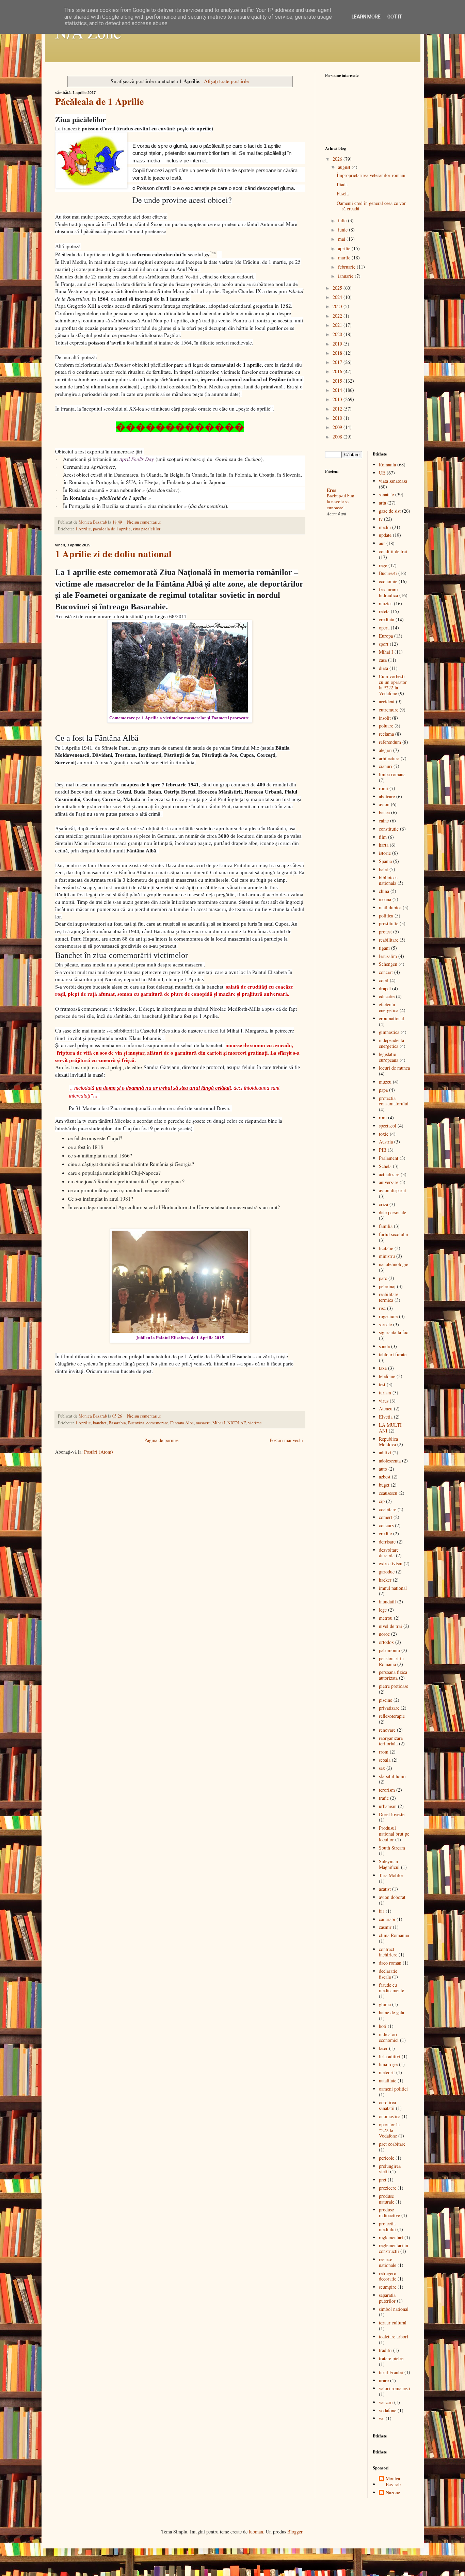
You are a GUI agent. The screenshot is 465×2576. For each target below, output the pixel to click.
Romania (387, 465)
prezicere (388, 2188)
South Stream (392, 1848)
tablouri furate (393, 1354)
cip (382, 1501)
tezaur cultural (393, 2323)
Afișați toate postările (226, 81)
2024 (338, 297)
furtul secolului (394, 1234)
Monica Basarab (393, 2482)
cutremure (389, 710)
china (384, 891)
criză (383, 1204)
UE (382, 473)
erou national (391, 1018)
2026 (338, 159)
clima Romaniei (394, 1935)
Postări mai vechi (286, 1440)
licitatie (386, 1248)
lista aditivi (390, 2056)
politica (386, 916)
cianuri (386, 766)
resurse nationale (388, 2262)
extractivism (391, 1563)
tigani (384, 948)
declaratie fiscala (388, 1974)
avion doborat (392, 1897)
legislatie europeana (389, 1057)
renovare (387, 1730)
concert (386, 972)
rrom (384, 1752)
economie (388, 581)
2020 (338, 334)
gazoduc (387, 1572)
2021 (338, 325)
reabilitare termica (389, 1297)
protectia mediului (387, 2226)
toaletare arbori (394, 2337)
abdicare (387, 796)
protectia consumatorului (394, 1101)
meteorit (387, 2072)
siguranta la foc (394, 1332)
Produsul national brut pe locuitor (394, 1834)
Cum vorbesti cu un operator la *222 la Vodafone (393, 685)
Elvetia (386, 1417)
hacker (385, 1580)
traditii (385, 2350)
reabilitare (389, 940)
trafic (384, 1798)
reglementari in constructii (394, 2248)
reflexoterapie (392, 1716)
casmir (385, 1927)
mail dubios (390, 907)
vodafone (388, 2410)
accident (387, 701)
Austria (386, 1142)
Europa (386, 636)
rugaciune (388, 1316)
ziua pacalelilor (147, 529)
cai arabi (387, 1919)
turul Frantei (391, 2372)
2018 (338, 353)
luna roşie (388, 2064)
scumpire (388, 2287)
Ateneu (386, 1409)
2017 (338, 362)
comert (386, 1517)
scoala (385, 1760)
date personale (392, 1212)
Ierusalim (388, 956)
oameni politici (393, 2089)
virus (384, 1401)
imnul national (393, 1588)
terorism (387, 1790)
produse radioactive (389, 2212)
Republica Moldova (388, 1442)
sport (384, 644)
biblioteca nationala (388, 880)
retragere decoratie (388, 2276)
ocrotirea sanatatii (387, 2105)
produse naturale (387, 2199)
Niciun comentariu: (144, 522)
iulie (343, 220)
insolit (385, 718)
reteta (384, 611)
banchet (100, 1423)
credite (385, 1533)
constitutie (389, 829)
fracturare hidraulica (388, 592)
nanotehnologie (394, 1264)
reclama (386, 734)
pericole (387, 2158)
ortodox (386, 1642)
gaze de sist (390, 511)
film (383, 837)
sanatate (386, 494)
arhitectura (389, 758)
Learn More (366, 17)
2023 (338, 306)
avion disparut (392, 1190)
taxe (383, 1368)
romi (383, 788)
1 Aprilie (83, 529)
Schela (385, 1166)
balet (383, 869)
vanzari (386, 2402)
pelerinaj (387, 1286)
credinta (387, 619)
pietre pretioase (394, 1686)
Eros (331, 490)
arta (382, 503)
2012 (338, 409)
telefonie (387, 1376)
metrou (386, 1618)
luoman (256, 2532)
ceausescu (388, 1493)
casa (383, 660)
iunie (343, 230)
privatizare (389, 1708)
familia (386, 1226)
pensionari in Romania (391, 1661)
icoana (385, 899)
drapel (385, 988)
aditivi (385, 1452)
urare (384, 2380)
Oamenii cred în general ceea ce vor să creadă (371, 206)
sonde (384, 1346)
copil (384, 980)
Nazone (393, 2493)
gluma (385, 2004)
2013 (338, 399)
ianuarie (346, 276)
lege (383, 1610)
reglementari (391, 2237)
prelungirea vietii (390, 2169)
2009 (338, 427)
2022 (338, 316)
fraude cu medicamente (391, 1988)
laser (383, 2048)
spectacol (388, 1126)
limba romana (392, 774)
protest (385, 932)
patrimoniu (389, 1650)
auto (383, 1469)
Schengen (388, 964)
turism (385, 1393)
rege (383, 565)
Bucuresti (388, 573)
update (385, 535)
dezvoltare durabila (389, 1553)
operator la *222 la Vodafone (389, 2130)
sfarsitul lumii (392, 1776)
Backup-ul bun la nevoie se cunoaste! (341, 502)
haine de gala (391, 2012)
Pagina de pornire (161, 1440)
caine (384, 821)
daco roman (390, 1963)
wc (382, 2418)
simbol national (394, 2309)
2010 (338, 418)
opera (384, 628)
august (345, 167)
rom (383, 1117)
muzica (386, 603)
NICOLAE (237, 1423)
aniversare (389, 1182)
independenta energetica (391, 1043)
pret (383, 2180)
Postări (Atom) (99, 1452)
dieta (383, 668)
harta (384, 845)
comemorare (157, 1423)
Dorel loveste (392, 1814)
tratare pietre (391, 2358)
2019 (338, 344)
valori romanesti (395, 2388)
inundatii (387, 1602)
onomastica (390, 2116)
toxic (384, 1134)
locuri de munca (394, 1068)
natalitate (388, 2081)
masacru (203, 1423)
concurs (386, 1525)
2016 (338, 371)
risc (382, 1308)
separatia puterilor (387, 2298)
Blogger (295, 2532)
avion (384, 804)
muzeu (385, 1082)
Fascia (343, 194)
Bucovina (136, 1423)
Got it (395, 17)
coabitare (388, 1509)
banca (384, 812)
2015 (338, 381)
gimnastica (389, 1032)
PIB (383, 1150)
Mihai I (219, 1423)
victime (255, 1423)
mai (342, 239)
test (382, 1384)
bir (382, 1911)
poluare (386, 726)
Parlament (389, 1158)
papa (383, 1090)
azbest (385, 1477)
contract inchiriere (388, 1952)
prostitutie (389, 923)
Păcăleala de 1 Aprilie (99, 101)
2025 (338, 288)
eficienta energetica (389, 1007)
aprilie (345, 248)
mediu (385, 527)
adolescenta (390, 1461)
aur (382, 543)
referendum (390, 742)
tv (381, 519)
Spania (385, 861)
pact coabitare (392, 2144)
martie (345, 258)
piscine (386, 1700)
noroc (384, 1634)
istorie (385, 853)
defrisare (387, 1542)
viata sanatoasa (393, 481)
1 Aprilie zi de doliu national (113, 554)
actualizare (389, 1174)
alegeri (385, 750)
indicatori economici (389, 2037)
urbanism (388, 1806)
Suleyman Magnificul (389, 1864)
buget (384, 1485)
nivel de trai (390, 1626)
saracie (385, 1324)
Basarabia (117, 1423)
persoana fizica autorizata (393, 1675)
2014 (338, 390)
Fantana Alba (182, 1423)
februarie (347, 267)
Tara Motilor (391, 1875)
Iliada (342, 184)
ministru (387, 1256)
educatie (387, 996)
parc (383, 1278)
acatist (385, 1889)
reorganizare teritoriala (391, 1741)
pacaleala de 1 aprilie (112, 529)
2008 (338, 437)
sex (382, 1768)
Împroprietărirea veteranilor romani (371, 175)
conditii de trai (393, 551)
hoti (383, 2026)
